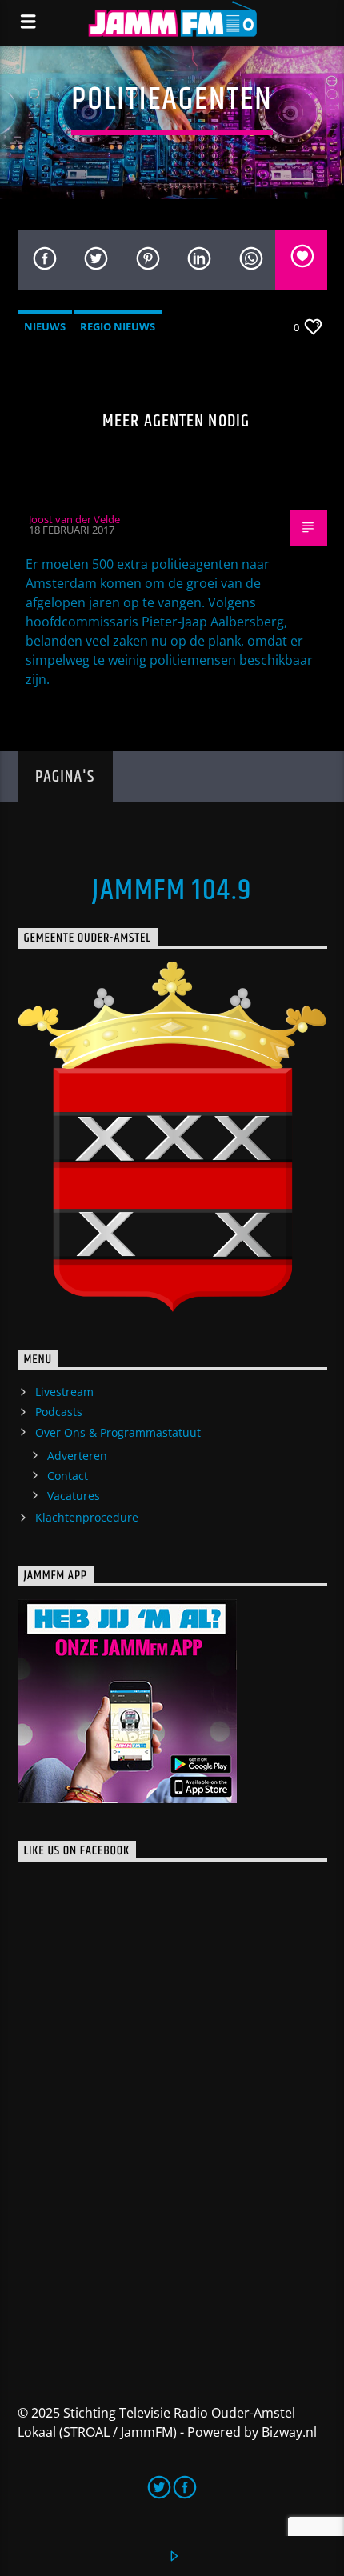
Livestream (64, 1392)
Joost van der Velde (74, 519)
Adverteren (77, 1456)
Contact (68, 1476)
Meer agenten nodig (176, 421)
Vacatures (74, 1496)
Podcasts (59, 1412)
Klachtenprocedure (87, 1517)
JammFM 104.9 (172, 891)
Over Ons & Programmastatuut (118, 1432)
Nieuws (45, 326)
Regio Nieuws (118, 326)
